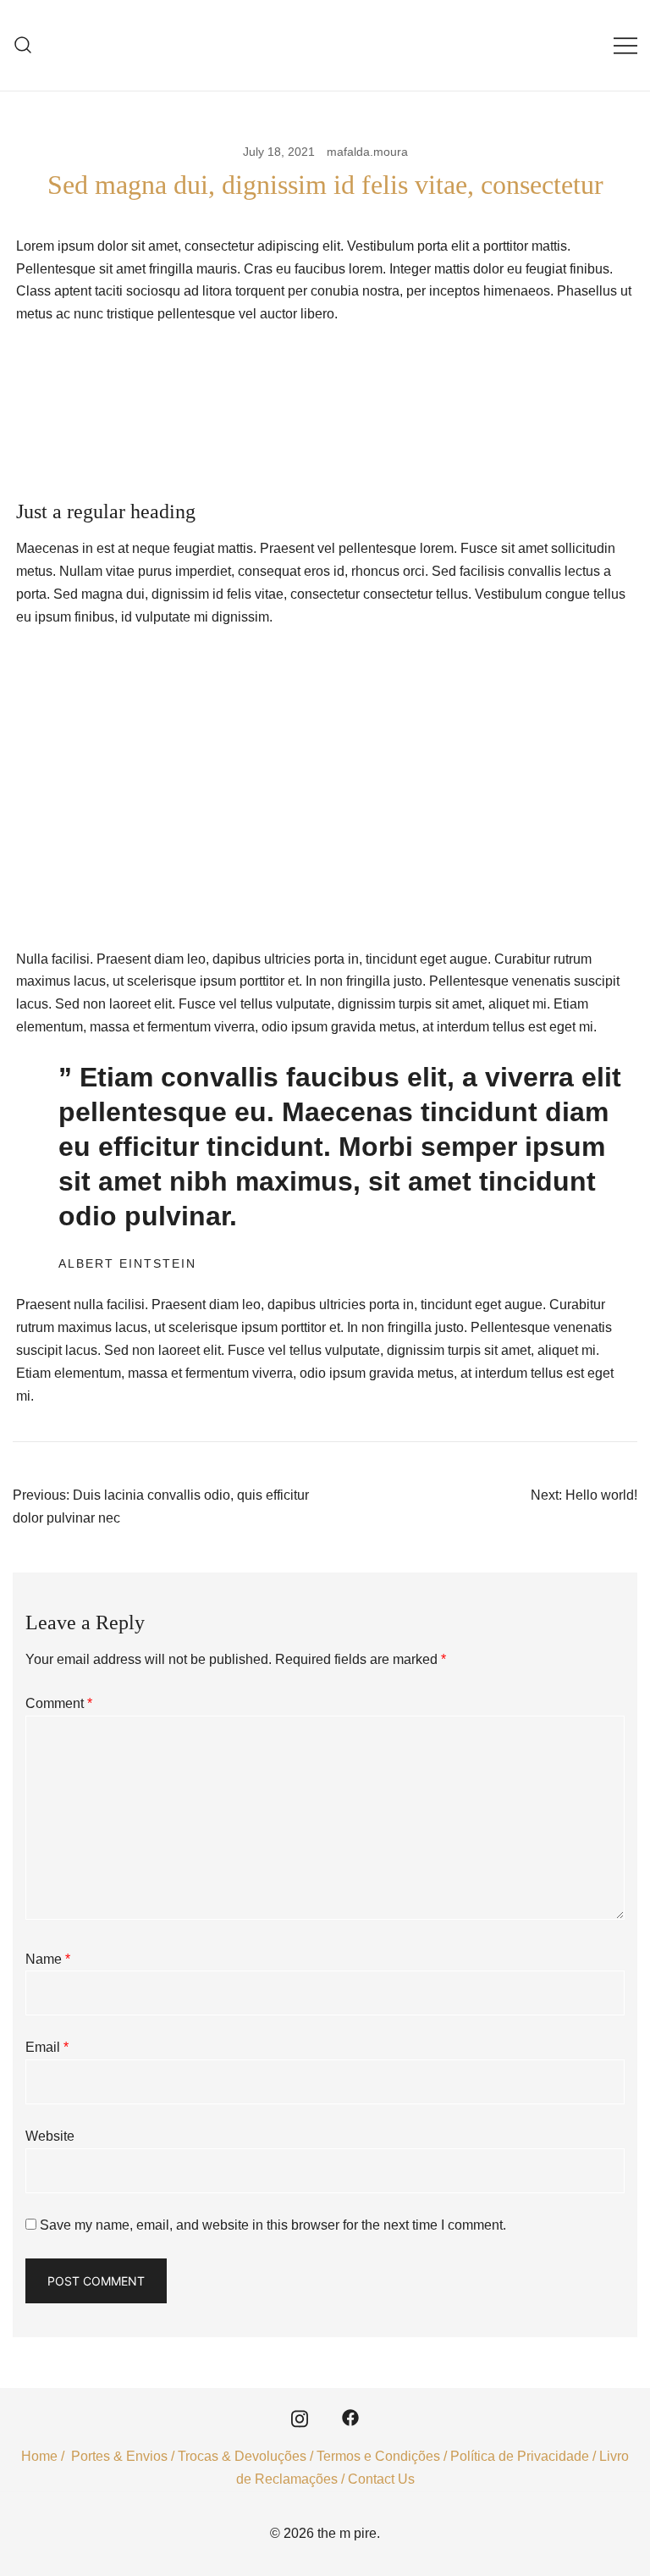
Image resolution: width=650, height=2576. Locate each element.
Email (47, 2047)
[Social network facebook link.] (350, 2416)
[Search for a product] (23, 45)
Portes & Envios (119, 2456)
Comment (59, 1703)
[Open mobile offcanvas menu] (625, 45)
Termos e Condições (378, 2456)
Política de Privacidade (520, 2456)
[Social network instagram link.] (300, 2416)
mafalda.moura (367, 152)
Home (39, 2456)
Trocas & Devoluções (242, 2456)
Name (48, 1959)
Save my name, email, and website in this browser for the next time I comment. (273, 2225)
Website (50, 2136)
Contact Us (381, 2479)
